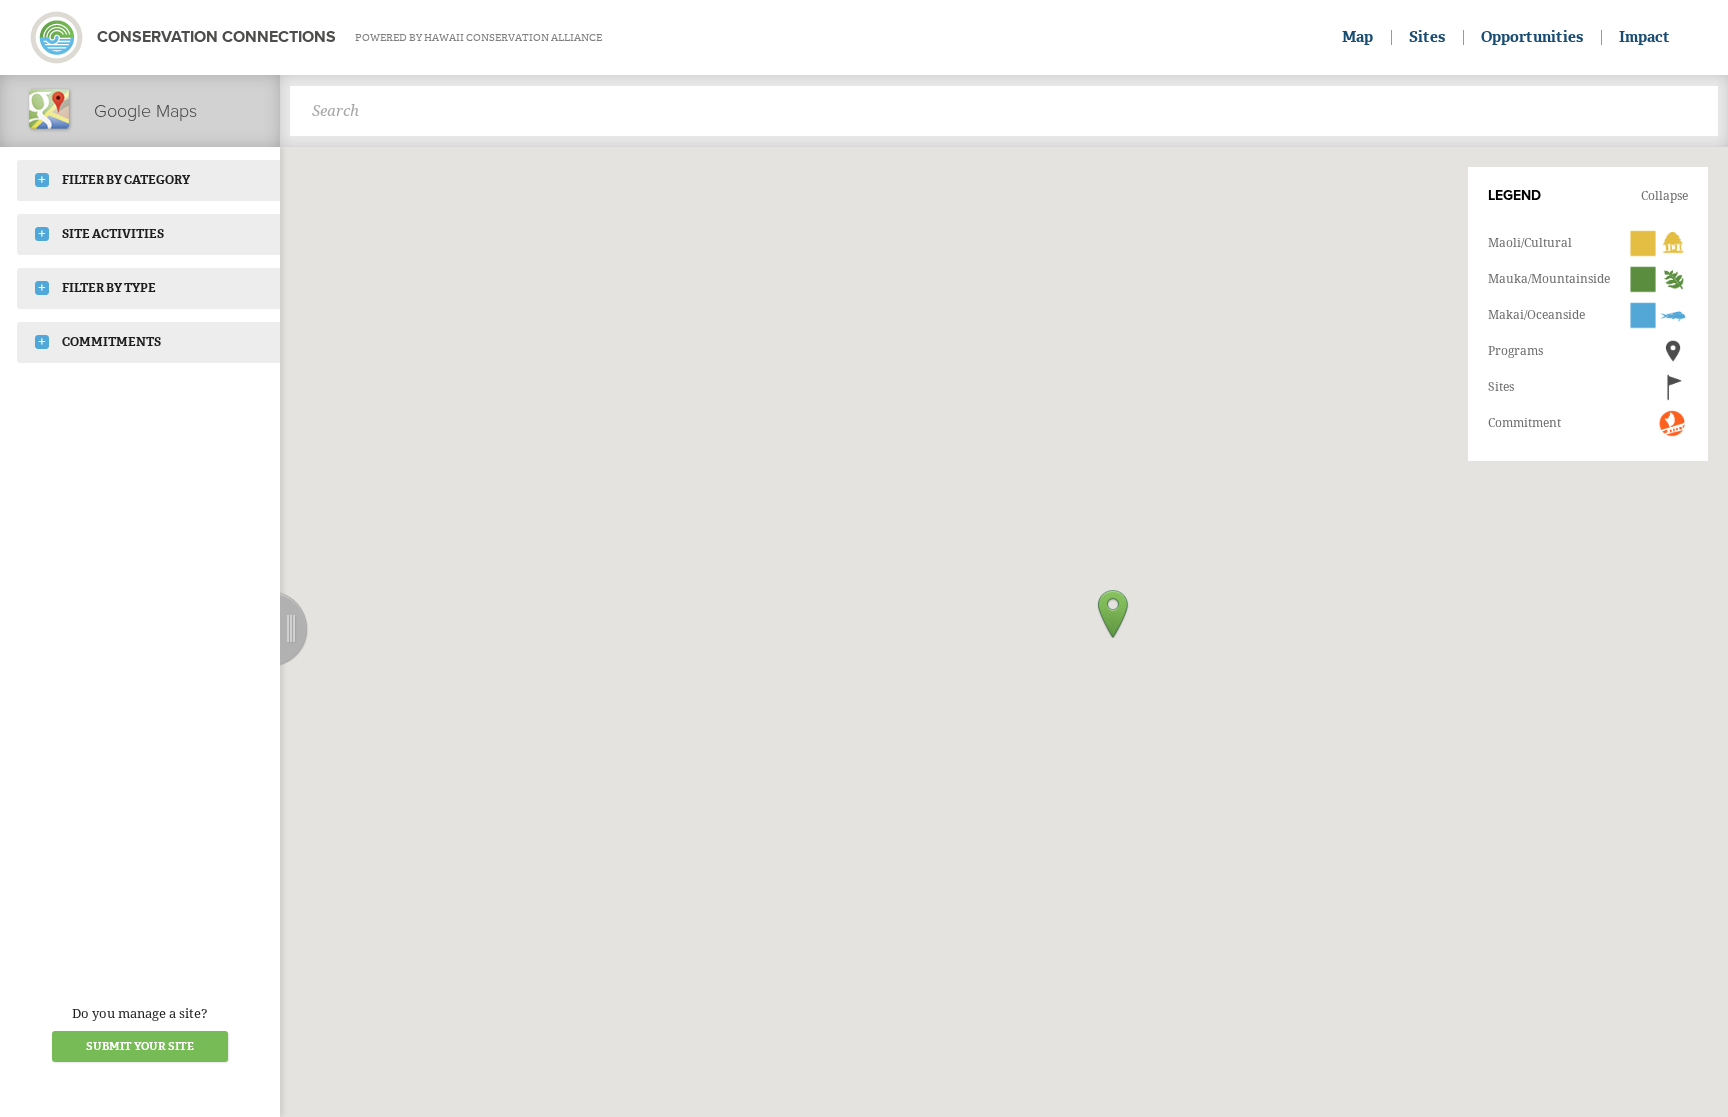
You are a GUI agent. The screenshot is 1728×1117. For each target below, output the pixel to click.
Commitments (111, 342)
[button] (1113, 614)
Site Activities (113, 234)
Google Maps (145, 111)
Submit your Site (140, 1046)
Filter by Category (126, 180)
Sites (1427, 37)
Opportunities (1532, 37)
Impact (1644, 37)
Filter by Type (109, 288)
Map (1357, 37)
